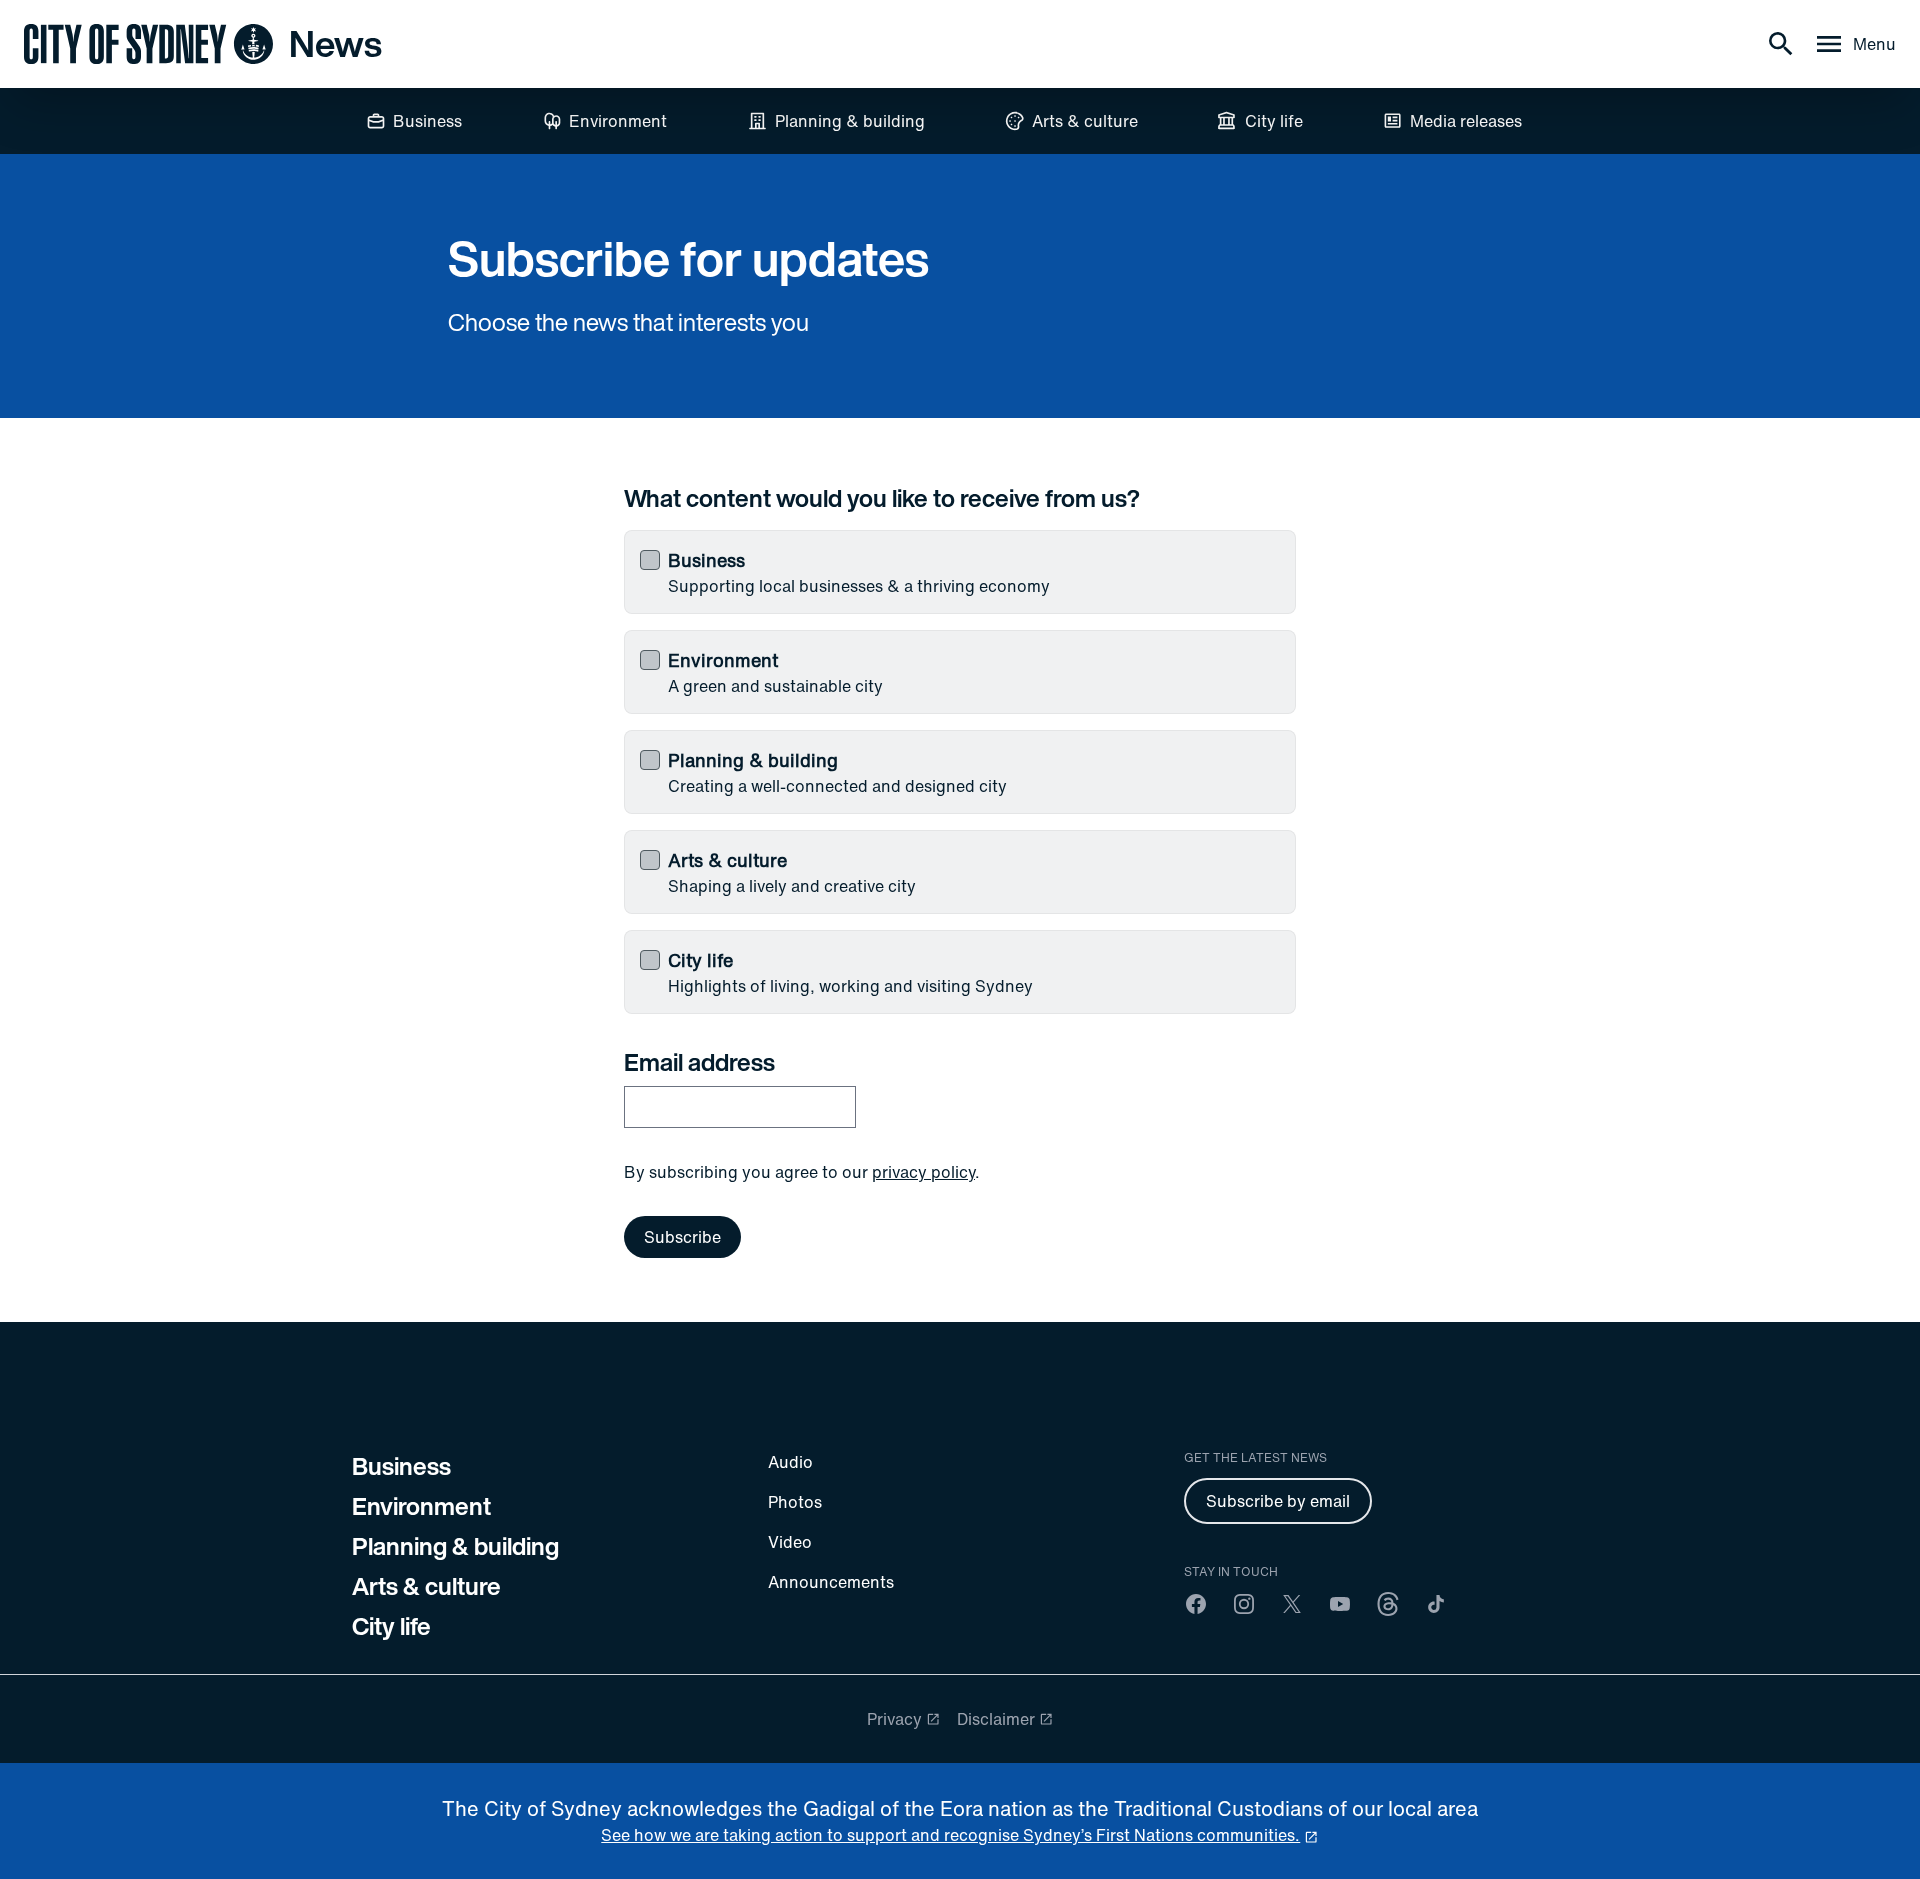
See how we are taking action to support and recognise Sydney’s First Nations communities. (950, 1835)
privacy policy (923, 1172)
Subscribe (682, 1237)
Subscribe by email (1278, 1501)
